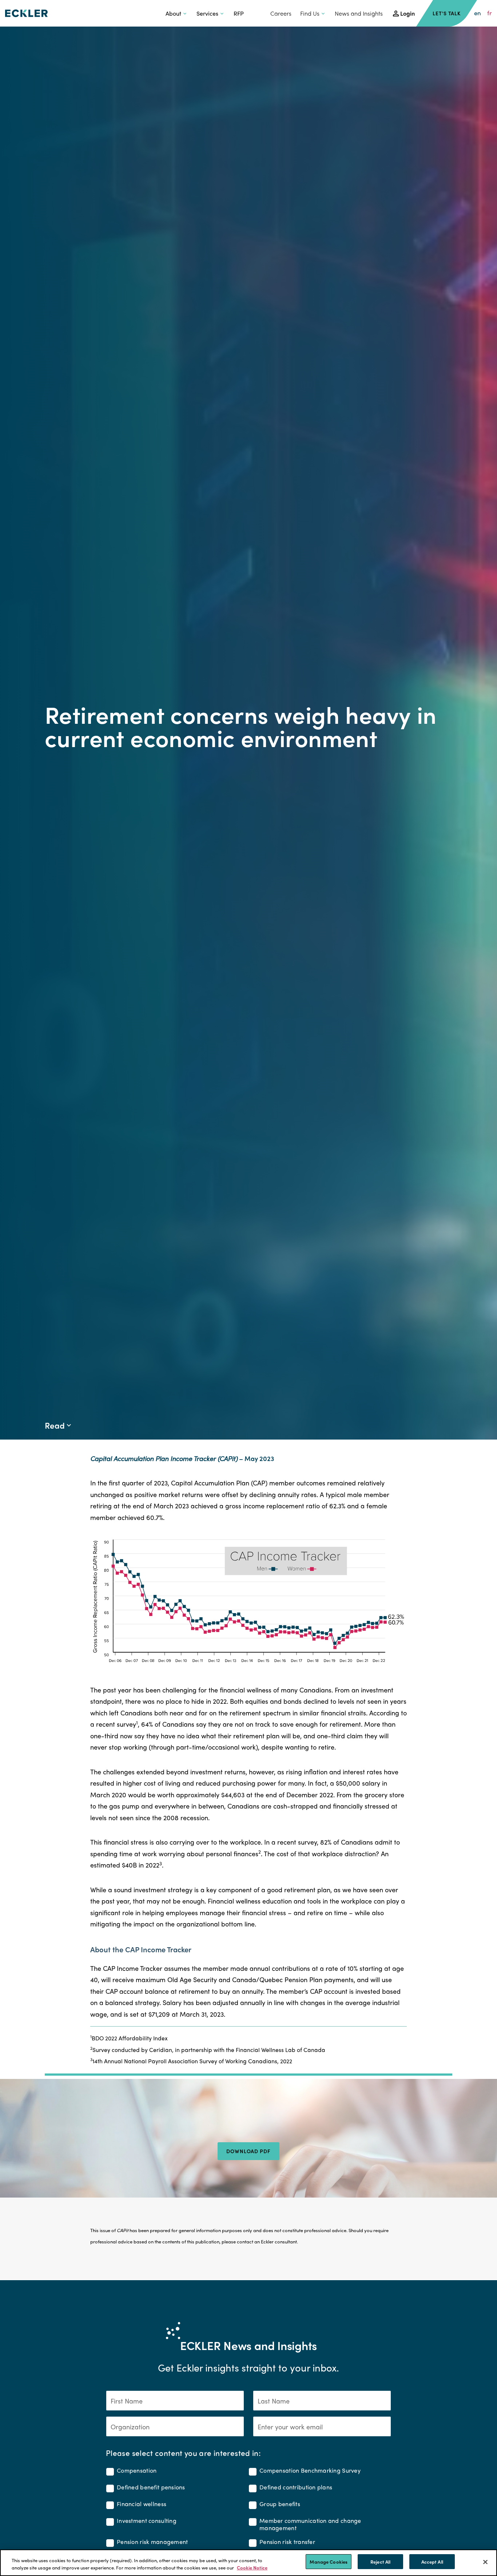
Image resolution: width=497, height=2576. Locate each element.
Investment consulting (147, 2521)
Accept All (432, 2562)
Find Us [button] (310, 13)
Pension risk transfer (287, 2542)
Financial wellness (142, 2504)
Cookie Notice (252, 2567)
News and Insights (359, 13)
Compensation (137, 2471)
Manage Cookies (329, 2562)
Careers (281, 13)
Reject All (380, 2562)
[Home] (26, 13)
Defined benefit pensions (151, 2487)
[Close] (485, 2562)
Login (407, 13)
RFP (239, 13)
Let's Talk (447, 13)
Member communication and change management (310, 2524)
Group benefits (280, 2504)
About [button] (173, 13)
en (478, 13)
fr (490, 13)
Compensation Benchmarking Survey (310, 2471)
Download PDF (249, 2151)
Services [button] (207, 13)
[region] (249, 2563)
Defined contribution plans (296, 2487)
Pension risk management (152, 2542)
